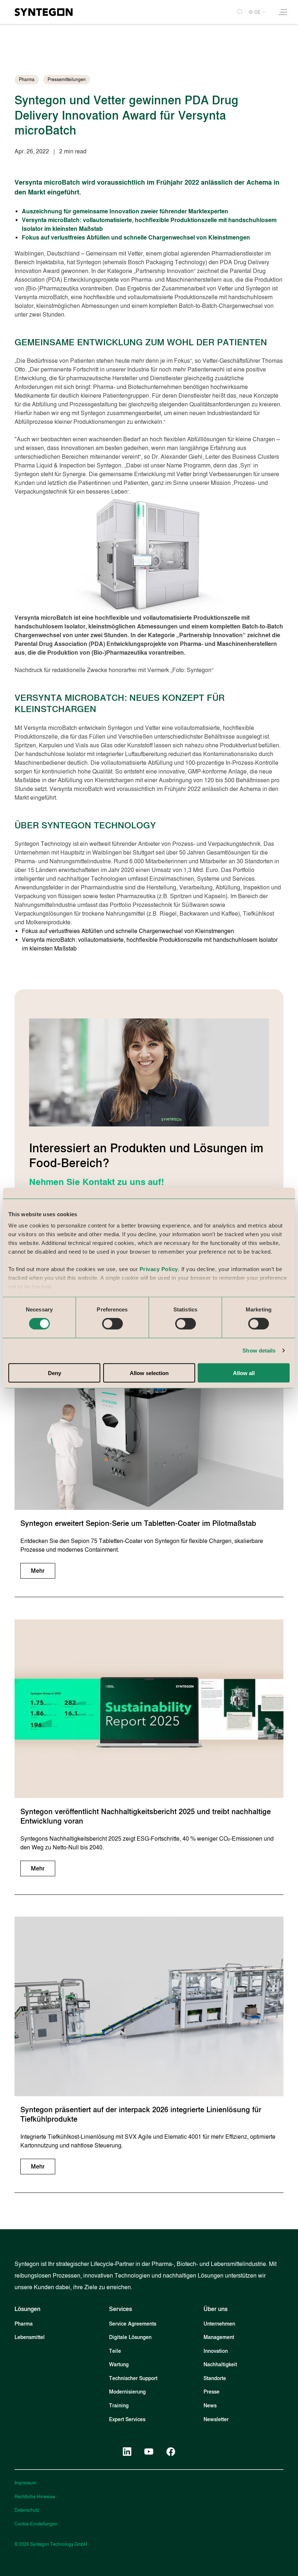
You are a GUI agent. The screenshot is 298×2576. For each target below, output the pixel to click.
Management (219, 2337)
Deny (55, 1373)
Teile (115, 2351)
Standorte (215, 2378)
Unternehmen (219, 2324)
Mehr (38, 1571)
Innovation (216, 2351)
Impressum (25, 2483)
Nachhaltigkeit (220, 2365)
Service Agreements (133, 2324)
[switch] (112, 1324)
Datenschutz (27, 2510)
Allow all (244, 1373)
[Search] (237, 12)
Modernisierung (127, 2392)
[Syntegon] (44, 12)
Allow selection (149, 1373)
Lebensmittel (30, 2337)
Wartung (119, 2365)
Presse (212, 2392)
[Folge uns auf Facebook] (171, 2452)
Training (119, 2406)
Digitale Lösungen (130, 2337)
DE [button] (257, 12)
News (210, 2406)
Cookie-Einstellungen (36, 2524)
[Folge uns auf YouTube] (149, 2452)
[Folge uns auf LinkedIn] (127, 2452)
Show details (259, 1351)
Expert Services (127, 2420)
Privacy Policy (159, 1269)
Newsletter (216, 2420)
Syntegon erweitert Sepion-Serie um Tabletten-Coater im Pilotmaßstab (138, 1523)
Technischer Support (133, 2378)
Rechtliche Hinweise (35, 2497)
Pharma (24, 2324)
